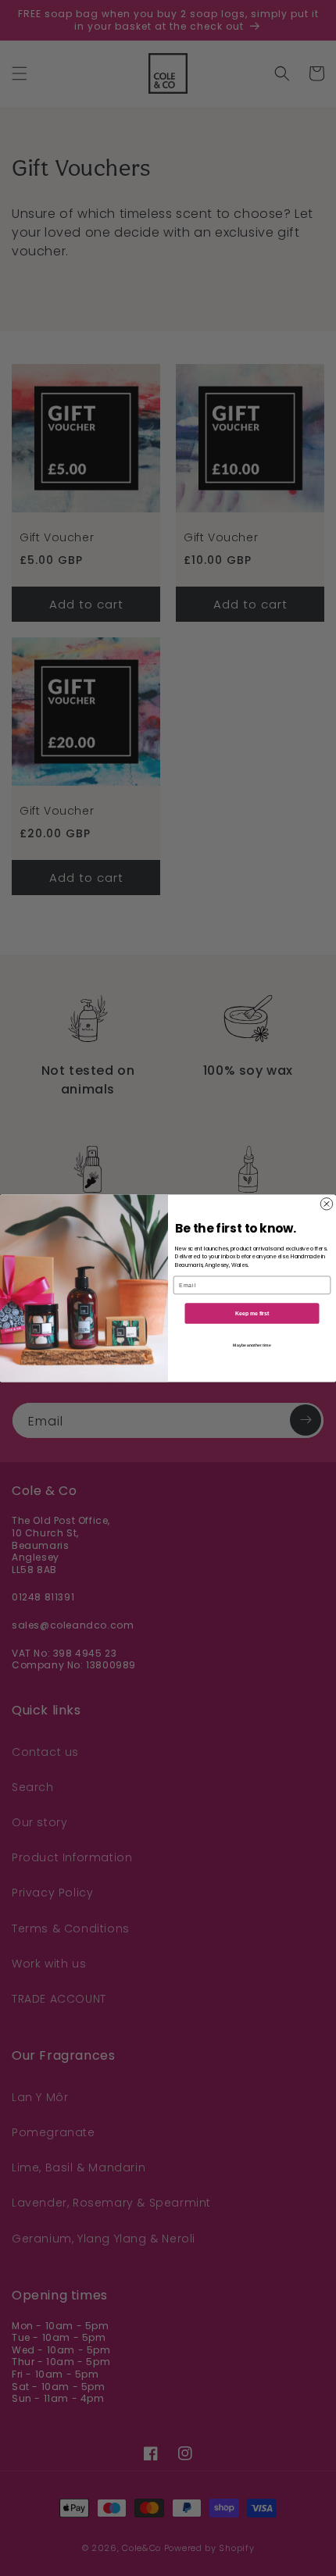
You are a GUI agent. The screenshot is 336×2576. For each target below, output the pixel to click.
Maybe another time (252, 1345)
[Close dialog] (326, 1203)
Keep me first (252, 1313)
